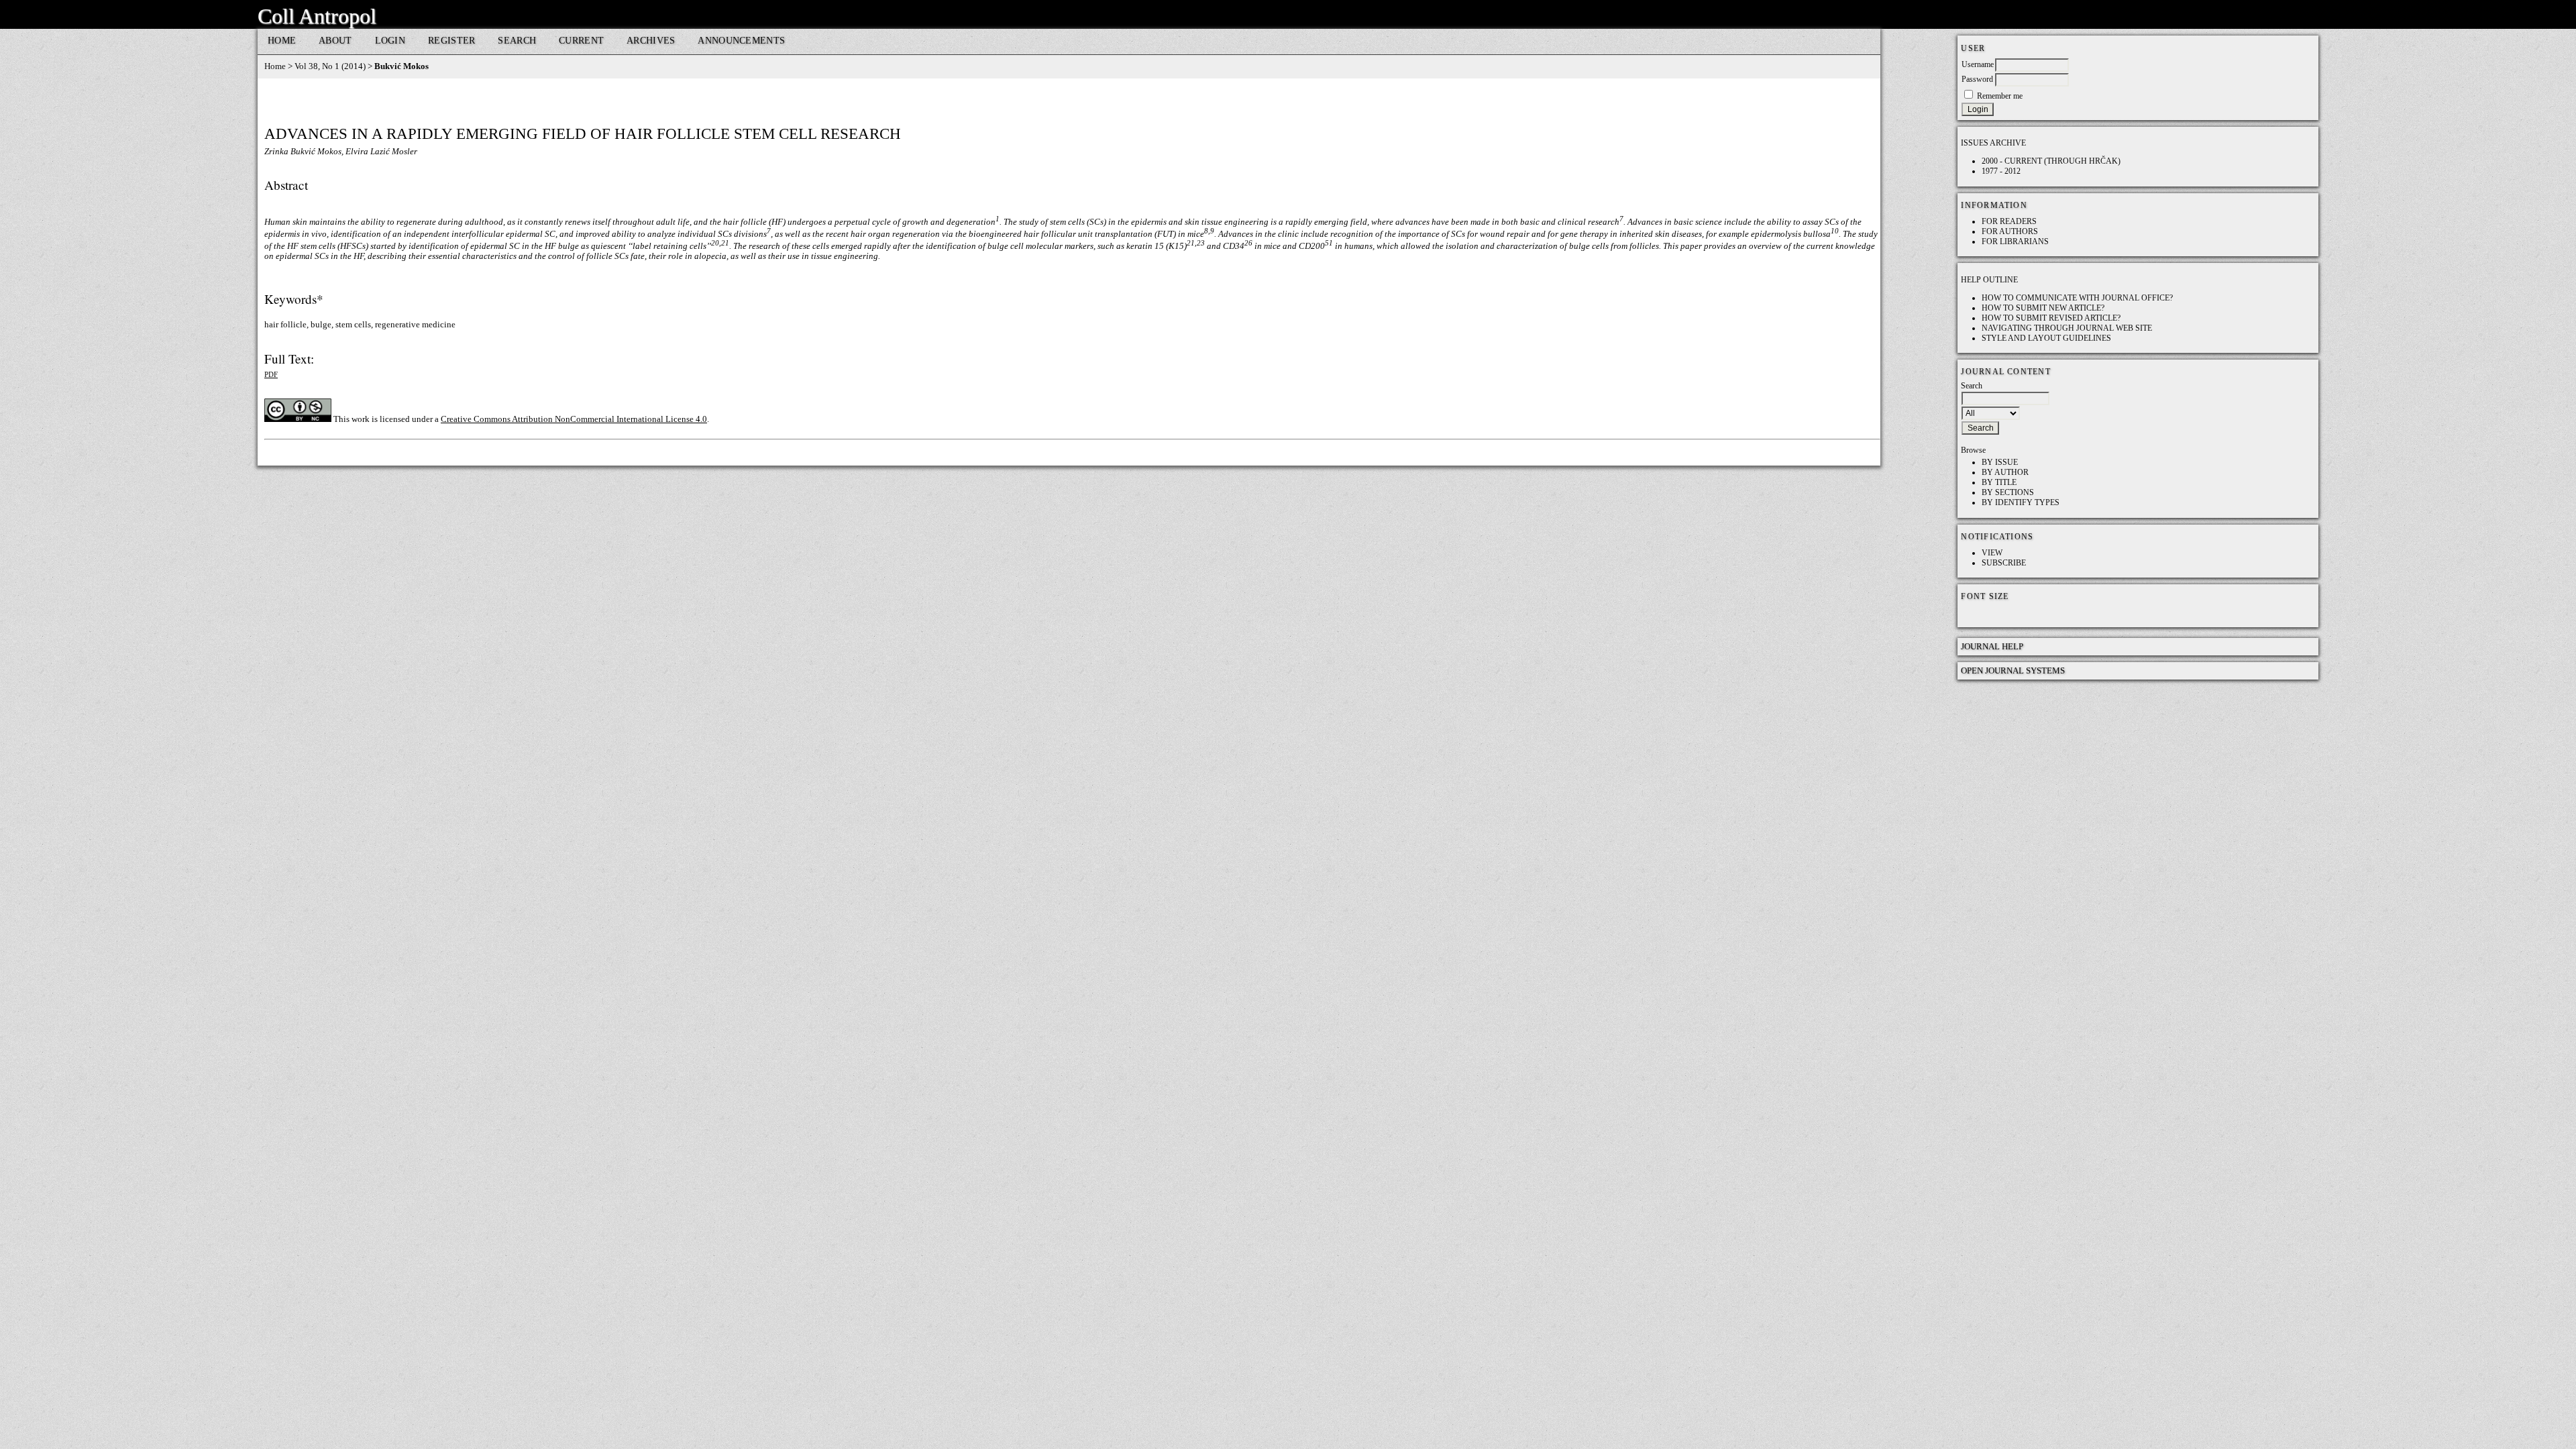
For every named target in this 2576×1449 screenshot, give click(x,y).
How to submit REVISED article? (2051, 318)
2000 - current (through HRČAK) (2051, 161)
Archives (651, 40)
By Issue (2000, 462)
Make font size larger (2016, 614)
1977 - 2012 (2001, 171)
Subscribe (2004, 563)
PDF (271, 374)
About (335, 40)
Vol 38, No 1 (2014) (330, 66)
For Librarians (2015, 241)
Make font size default (1994, 614)
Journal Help (1992, 646)
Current (581, 40)
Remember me (2000, 96)
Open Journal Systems (2013, 670)
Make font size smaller (1973, 614)
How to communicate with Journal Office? (2077, 298)
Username (1978, 64)
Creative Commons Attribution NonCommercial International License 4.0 (574, 419)
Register (451, 40)
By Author (2005, 472)
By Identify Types (2021, 502)
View (1992, 553)
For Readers (2009, 221)
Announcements (741, 40)
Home (282, 40)
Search (517, 40)
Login (390, 40)
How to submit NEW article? (2043, 308)
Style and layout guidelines (2046, 338)
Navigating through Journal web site (2067, 328)
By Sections (2008, 492)
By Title (1999, 482)
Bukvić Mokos (401, 66)
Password (1977, 79)
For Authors (2010, 231)
